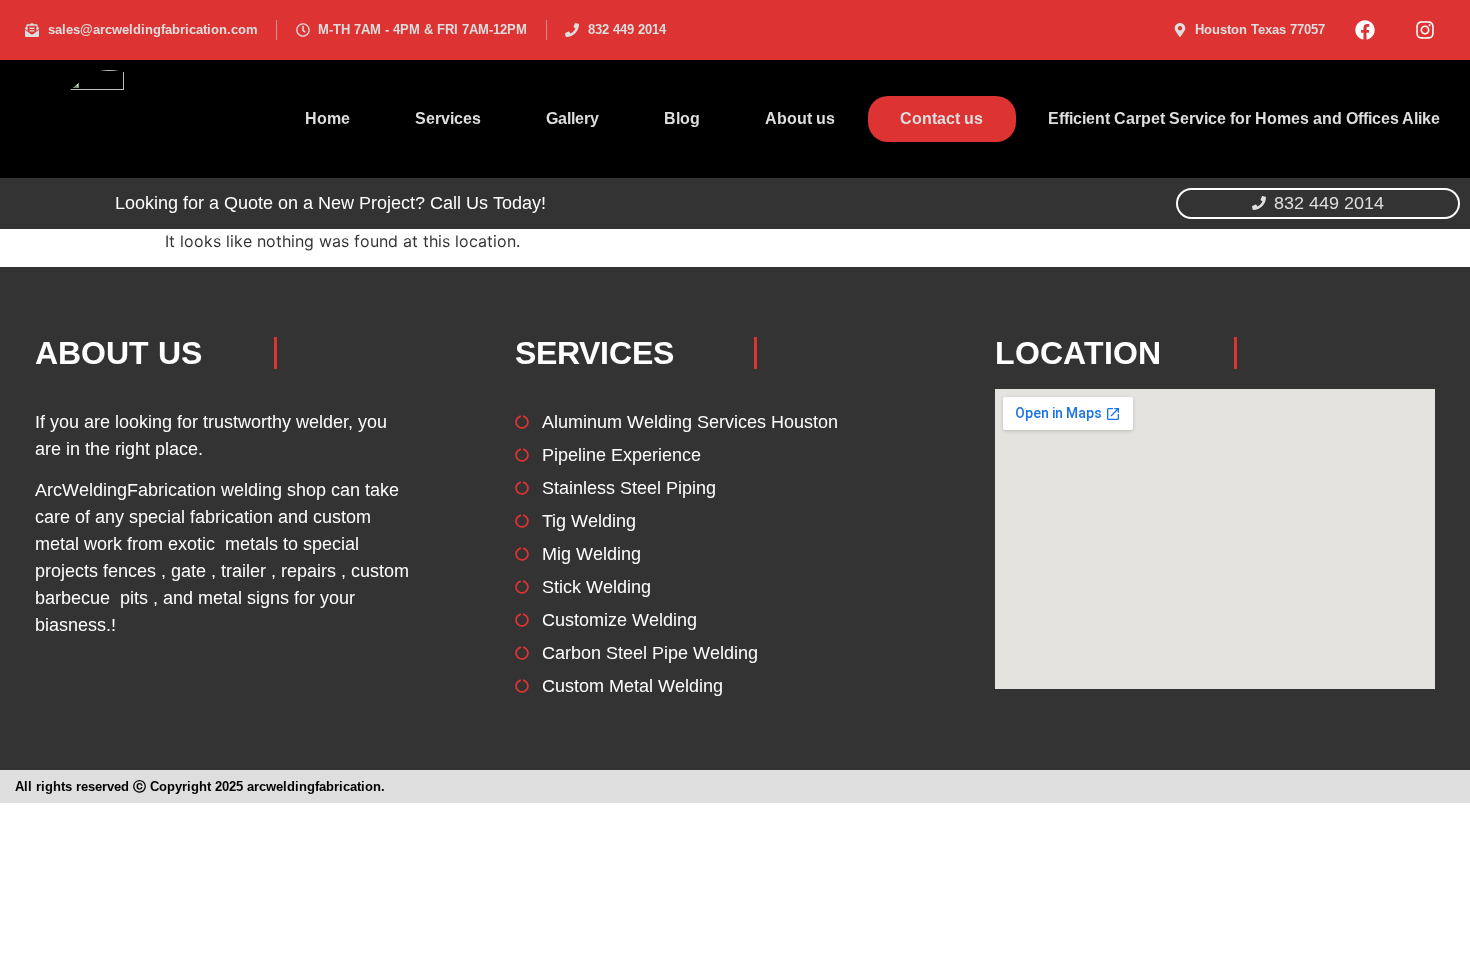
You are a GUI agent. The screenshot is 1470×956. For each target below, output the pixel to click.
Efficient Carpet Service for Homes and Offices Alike (1244, 118)
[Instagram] (1425, 30)
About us (800, 118)
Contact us (941, 118)
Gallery (572, 118)
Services (448, 118)
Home (327, 118)
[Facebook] (1365, 30)
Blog (682, 118)
